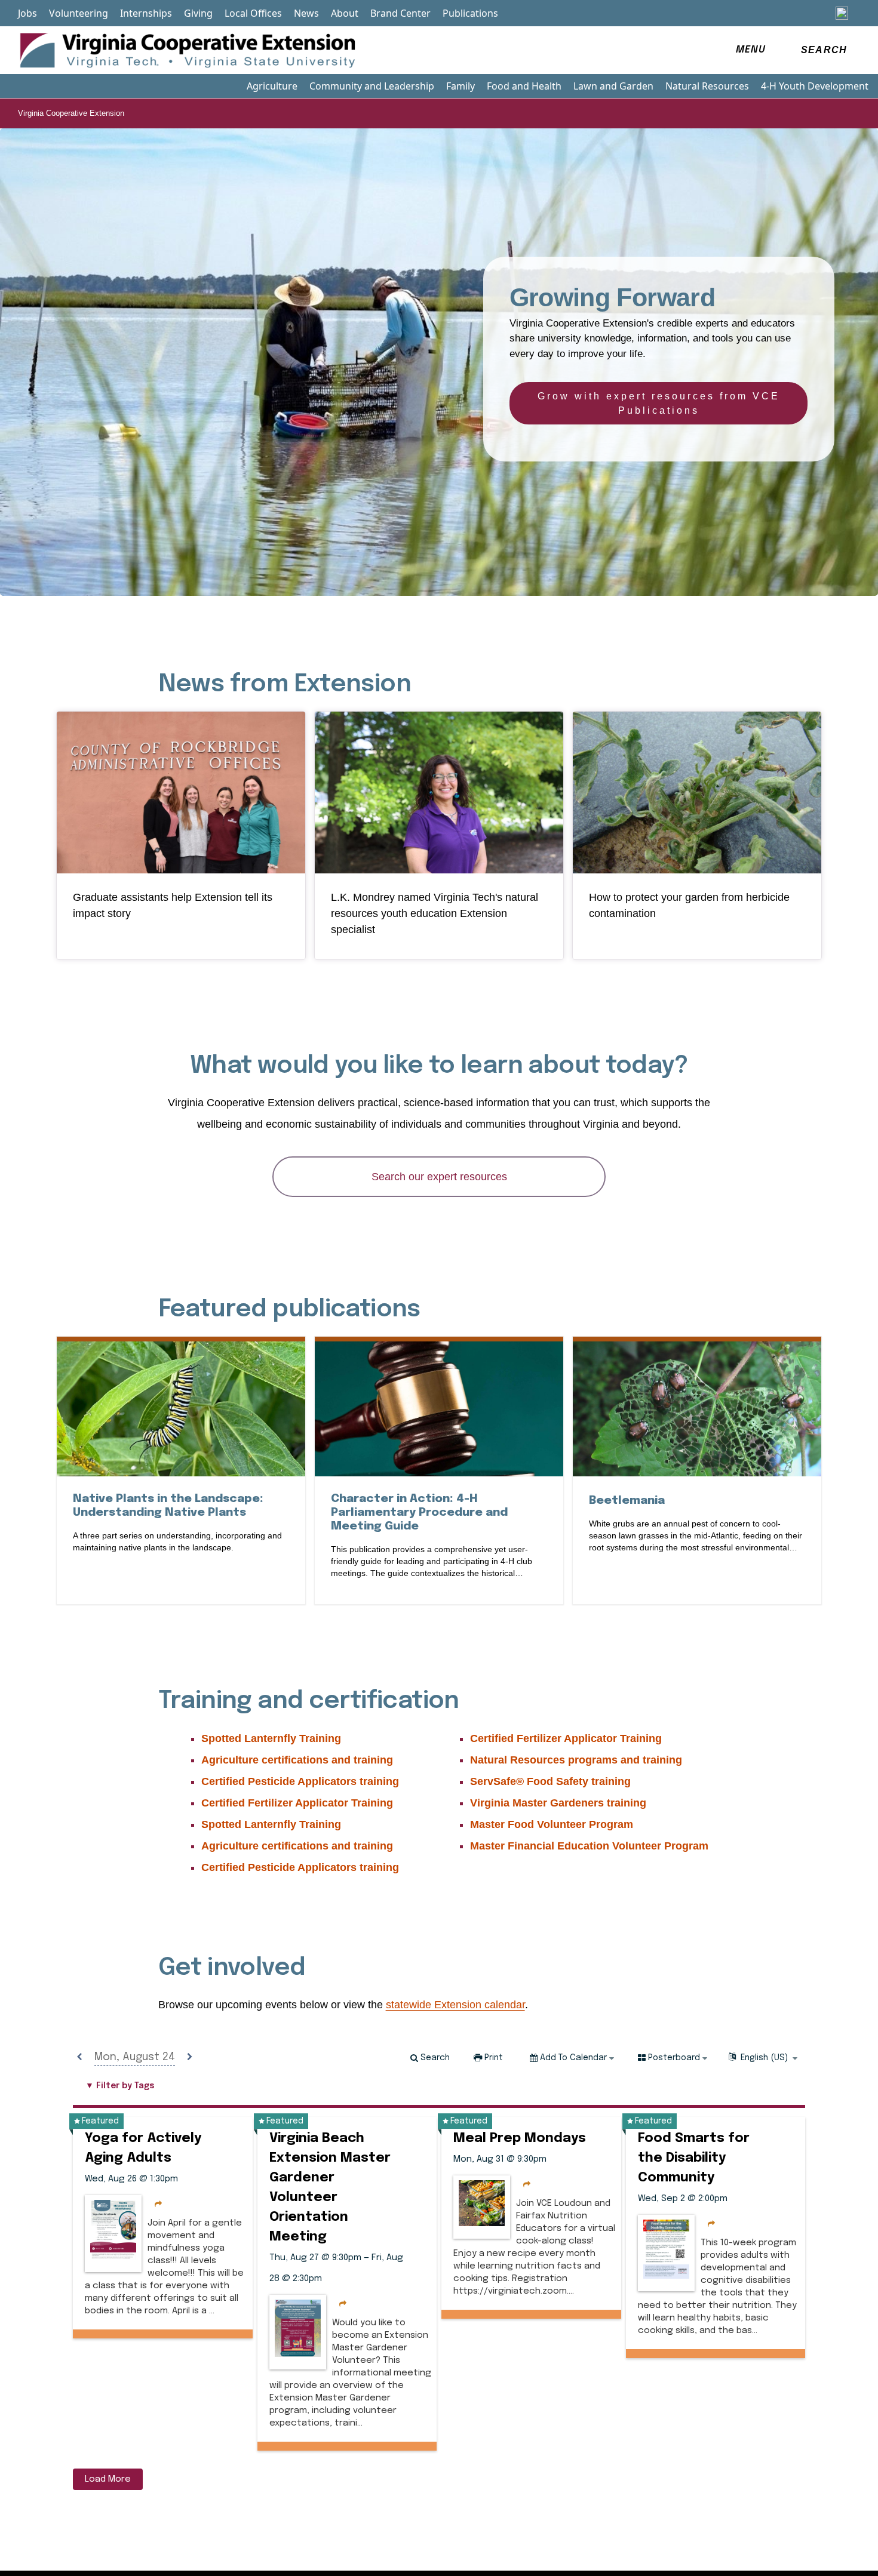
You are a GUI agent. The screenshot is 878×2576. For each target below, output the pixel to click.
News (306, 13)
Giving (198, 13)
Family (461, 86)
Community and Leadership (372, 86)
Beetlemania (627, 1500)
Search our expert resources (439, 1177)
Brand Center (400, 13)
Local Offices (253, 13)
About (345, 13)
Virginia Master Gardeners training (558, 1803)
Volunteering (79, 13)
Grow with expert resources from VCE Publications (659, 403)
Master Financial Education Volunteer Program (589, 1846)
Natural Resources (707, 86)
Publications (470, 13)
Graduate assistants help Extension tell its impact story (173, 905)
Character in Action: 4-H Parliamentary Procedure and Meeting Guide (419, 1512)
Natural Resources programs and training (576, 1760)
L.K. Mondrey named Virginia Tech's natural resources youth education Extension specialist (435, 913)
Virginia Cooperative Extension (71, 113)
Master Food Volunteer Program (552, 1824)
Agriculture (272, 86)
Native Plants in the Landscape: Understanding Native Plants (181, 1506)
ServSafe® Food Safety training (550, 1781)
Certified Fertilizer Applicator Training (297, 1803)
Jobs (27, 13)
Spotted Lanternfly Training (271, 1738)
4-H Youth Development (815, 86)
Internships (146, 13)
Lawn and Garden (613, 86)
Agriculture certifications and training (297, 1760)
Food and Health (524, 86)
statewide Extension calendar (455, 2005)
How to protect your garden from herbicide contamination (689, 905)
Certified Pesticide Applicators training (300, 1781)
